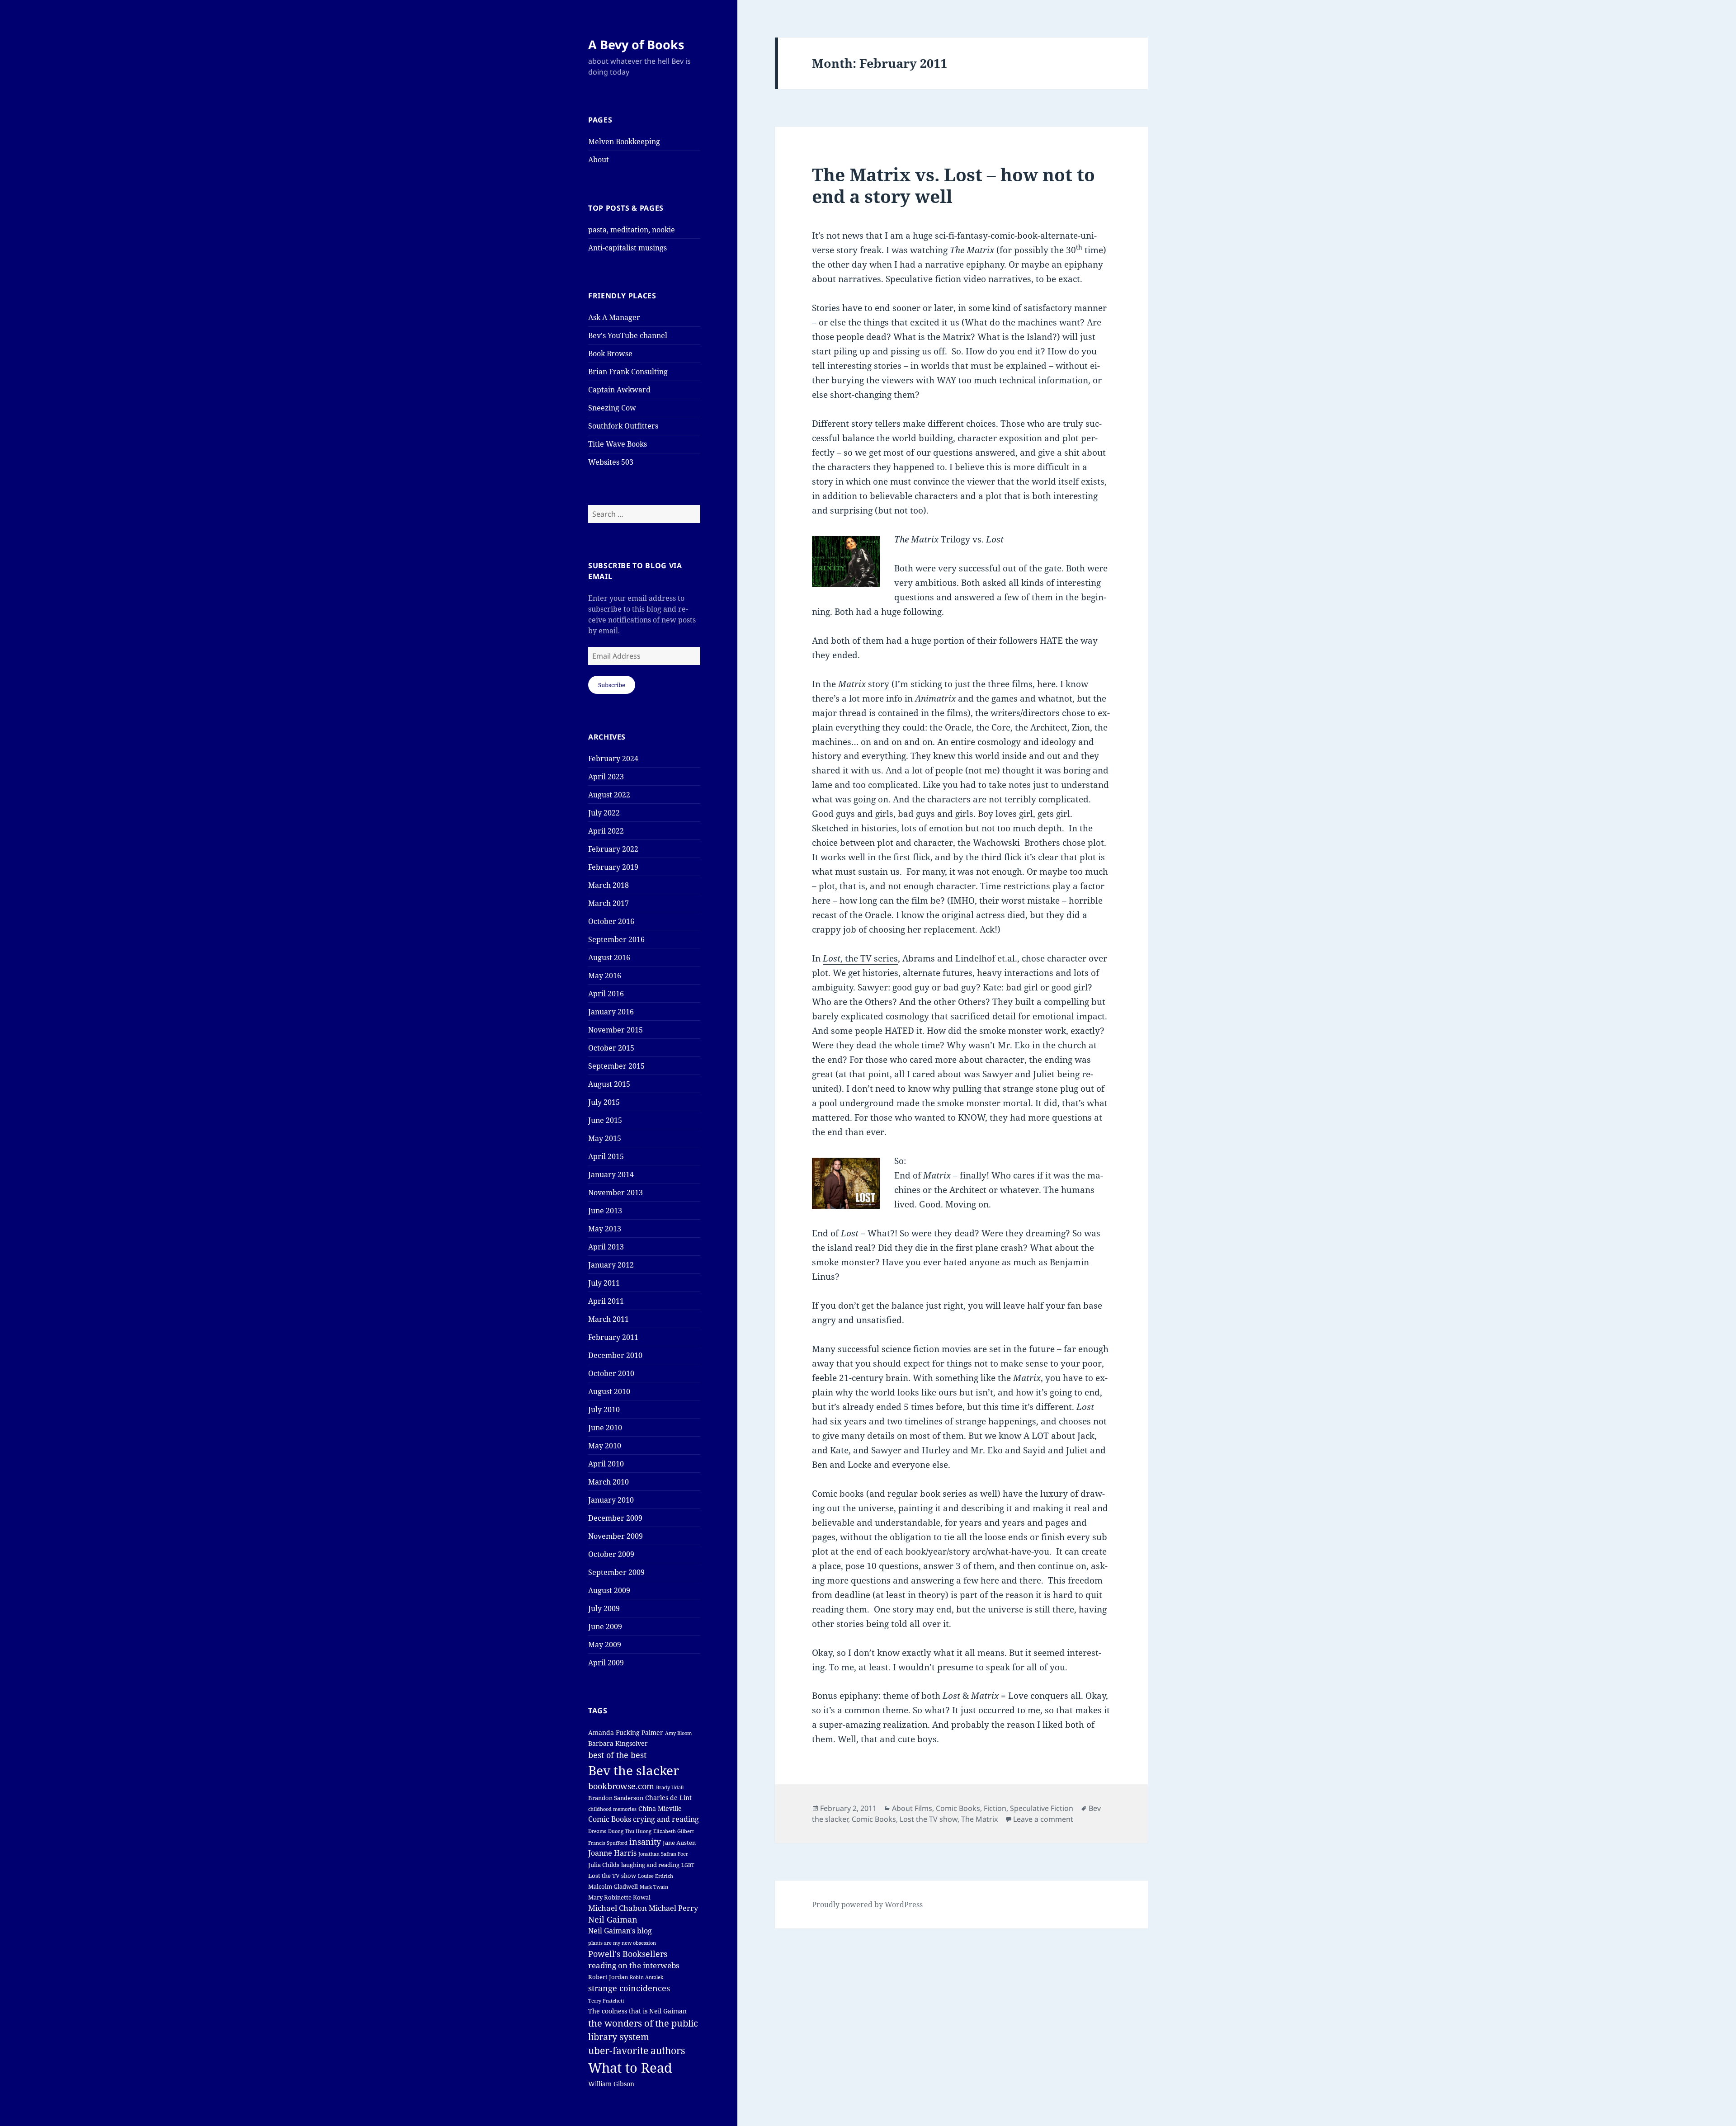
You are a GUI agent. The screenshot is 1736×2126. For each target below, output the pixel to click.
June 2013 (605, 1211)
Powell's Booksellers (628, 1954)
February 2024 (613, 759)
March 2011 (609, 1319)
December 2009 (615, 1518)
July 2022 (604, 813)
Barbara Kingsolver (618, 1743)
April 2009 (606, 1663)
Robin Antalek (646, 1977)
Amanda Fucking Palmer (626, 1732)
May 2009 (605, 1645)
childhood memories (612, 1809)
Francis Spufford (608, 1843)
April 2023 (606, 777)
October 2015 (611, 1048)
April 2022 (606, 831)
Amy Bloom (678, 1733)
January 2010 (611, 1500)
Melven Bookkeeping (624, 141)
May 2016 (605, 976)
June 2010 (605, 1428)
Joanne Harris (612, 1853)
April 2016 (606, 994)
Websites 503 (611, 462)
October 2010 (611, 1373)
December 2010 (615, 1355)
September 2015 (616, 1066)
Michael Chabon (618, 1908)
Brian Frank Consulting (628, 372)
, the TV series (860, 958)
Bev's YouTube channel (628, 335)
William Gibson (611, 2084)
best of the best (617, 1755)
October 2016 (611, 921)
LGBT (688, 1865)
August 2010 (609, 1391)
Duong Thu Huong (630, 1831)
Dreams (597, 1831)
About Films (912, 1808)
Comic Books (610, 1819)
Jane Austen (679, 1843)
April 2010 (606, 1464)
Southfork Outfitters (623, 426)
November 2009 (616, 1536)
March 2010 (609, 1482)
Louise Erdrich (656, 1876)
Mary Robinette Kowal (619, 1897)
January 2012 (611, 1265)
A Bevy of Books (636, 45)
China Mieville (660, 1808)
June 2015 (605, 1120)
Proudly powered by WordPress (867, 1904)
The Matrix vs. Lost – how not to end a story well (953, 185)
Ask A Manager (614, 317)
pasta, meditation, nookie (632, 230)
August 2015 (609, 1084)
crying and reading (666, 1819)
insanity (645, 1842)
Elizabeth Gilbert (674, 1831)
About (599, 160)
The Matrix (979, 1819)
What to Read (630, 2068)
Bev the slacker (634, 1770)
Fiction (995, 1808)
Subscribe (612, 685)
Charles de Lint (668, 1798)
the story (856, 684)
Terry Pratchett (606, 2001)
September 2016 (616, 939)
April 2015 (606, 1156)
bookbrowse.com (621, 1786)
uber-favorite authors (637, 2051)
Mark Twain (654, 1887)
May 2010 (605, 1446)
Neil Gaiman (613, 1919)
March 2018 (609, 885)
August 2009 (609, 1590)
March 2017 (609, 903)
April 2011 (606, 1301)
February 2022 (613, 849)
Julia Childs (604, 1865)
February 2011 (613, 1337)
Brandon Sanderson (616, 1798)
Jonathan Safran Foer (663, 1854)
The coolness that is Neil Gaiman (637, 2011)
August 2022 (609, 795)
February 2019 (613, 867)
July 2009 (604, 1608)
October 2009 (611, 1554)
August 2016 (609, 957)
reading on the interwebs (634, 1965)
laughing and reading (650, 1865)
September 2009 (616, 1572)
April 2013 (606, 1247)
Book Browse (610, 354)
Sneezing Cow (612, 408)
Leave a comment (1043, 1819)
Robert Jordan (608, 1977)
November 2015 (616, 1030)
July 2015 (604, 1102)
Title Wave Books (618, 444)
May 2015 (605, 1138)
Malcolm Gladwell (613, 1887)
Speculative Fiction (1042, 1808)
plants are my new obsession (622, 1943)
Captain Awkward (619, 390)
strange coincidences (629, 1988)
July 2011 (604, 1283)
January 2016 (611, 1012)
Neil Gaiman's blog (620, 1931)
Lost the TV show (612, 1876)
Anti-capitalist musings (627, 248)
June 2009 (605, 1626)
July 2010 (604, 1409)
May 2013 (605, 1229)
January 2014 (611, 1174)
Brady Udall (670, 1787)
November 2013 (616, 1193)
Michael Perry (673, 1908)
